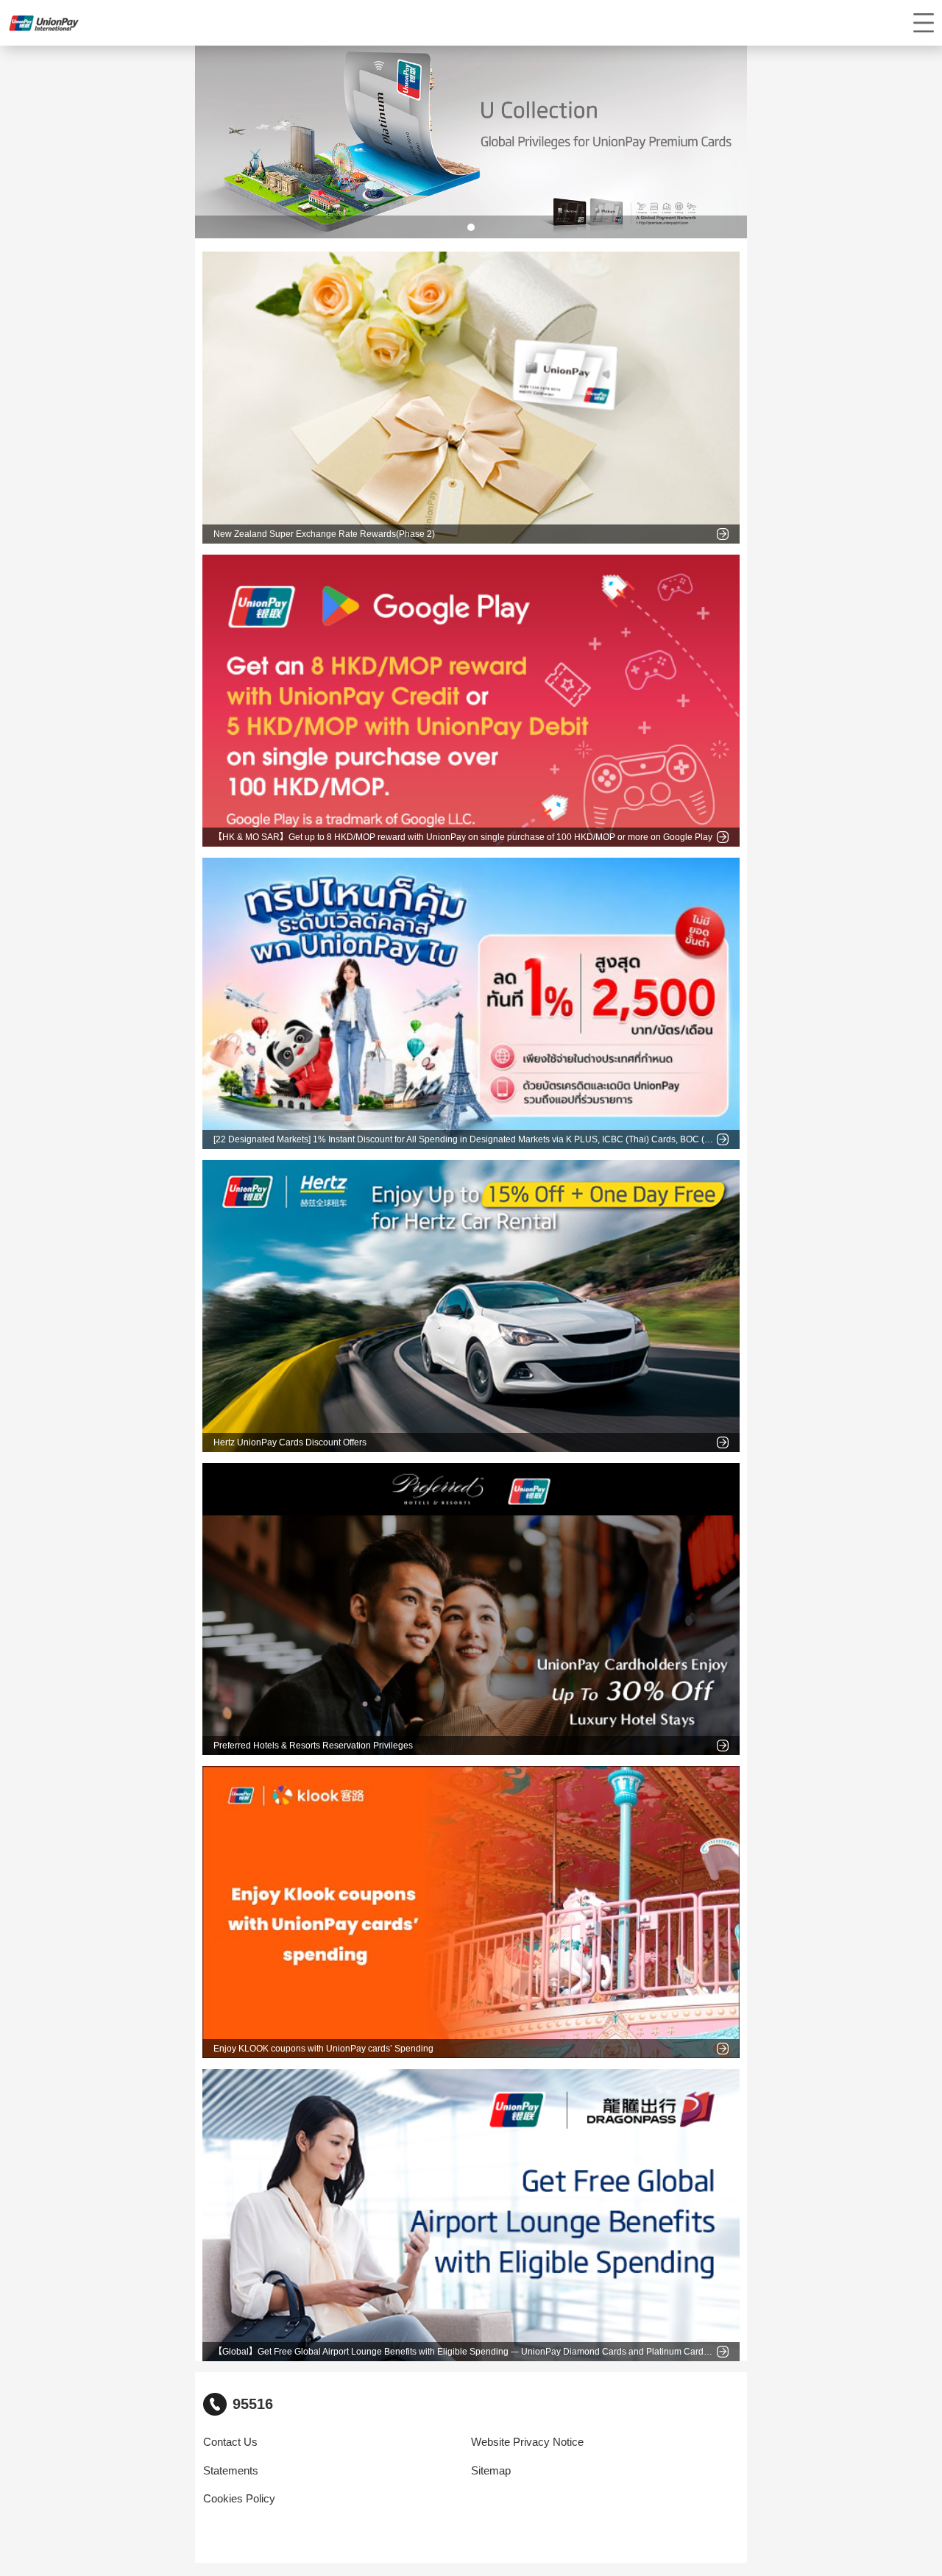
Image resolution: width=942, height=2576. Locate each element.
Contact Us (230, 2442)
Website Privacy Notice (527, 2442)
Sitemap (491, 2471)
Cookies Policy (239, 2499)
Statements (231, 2471)
